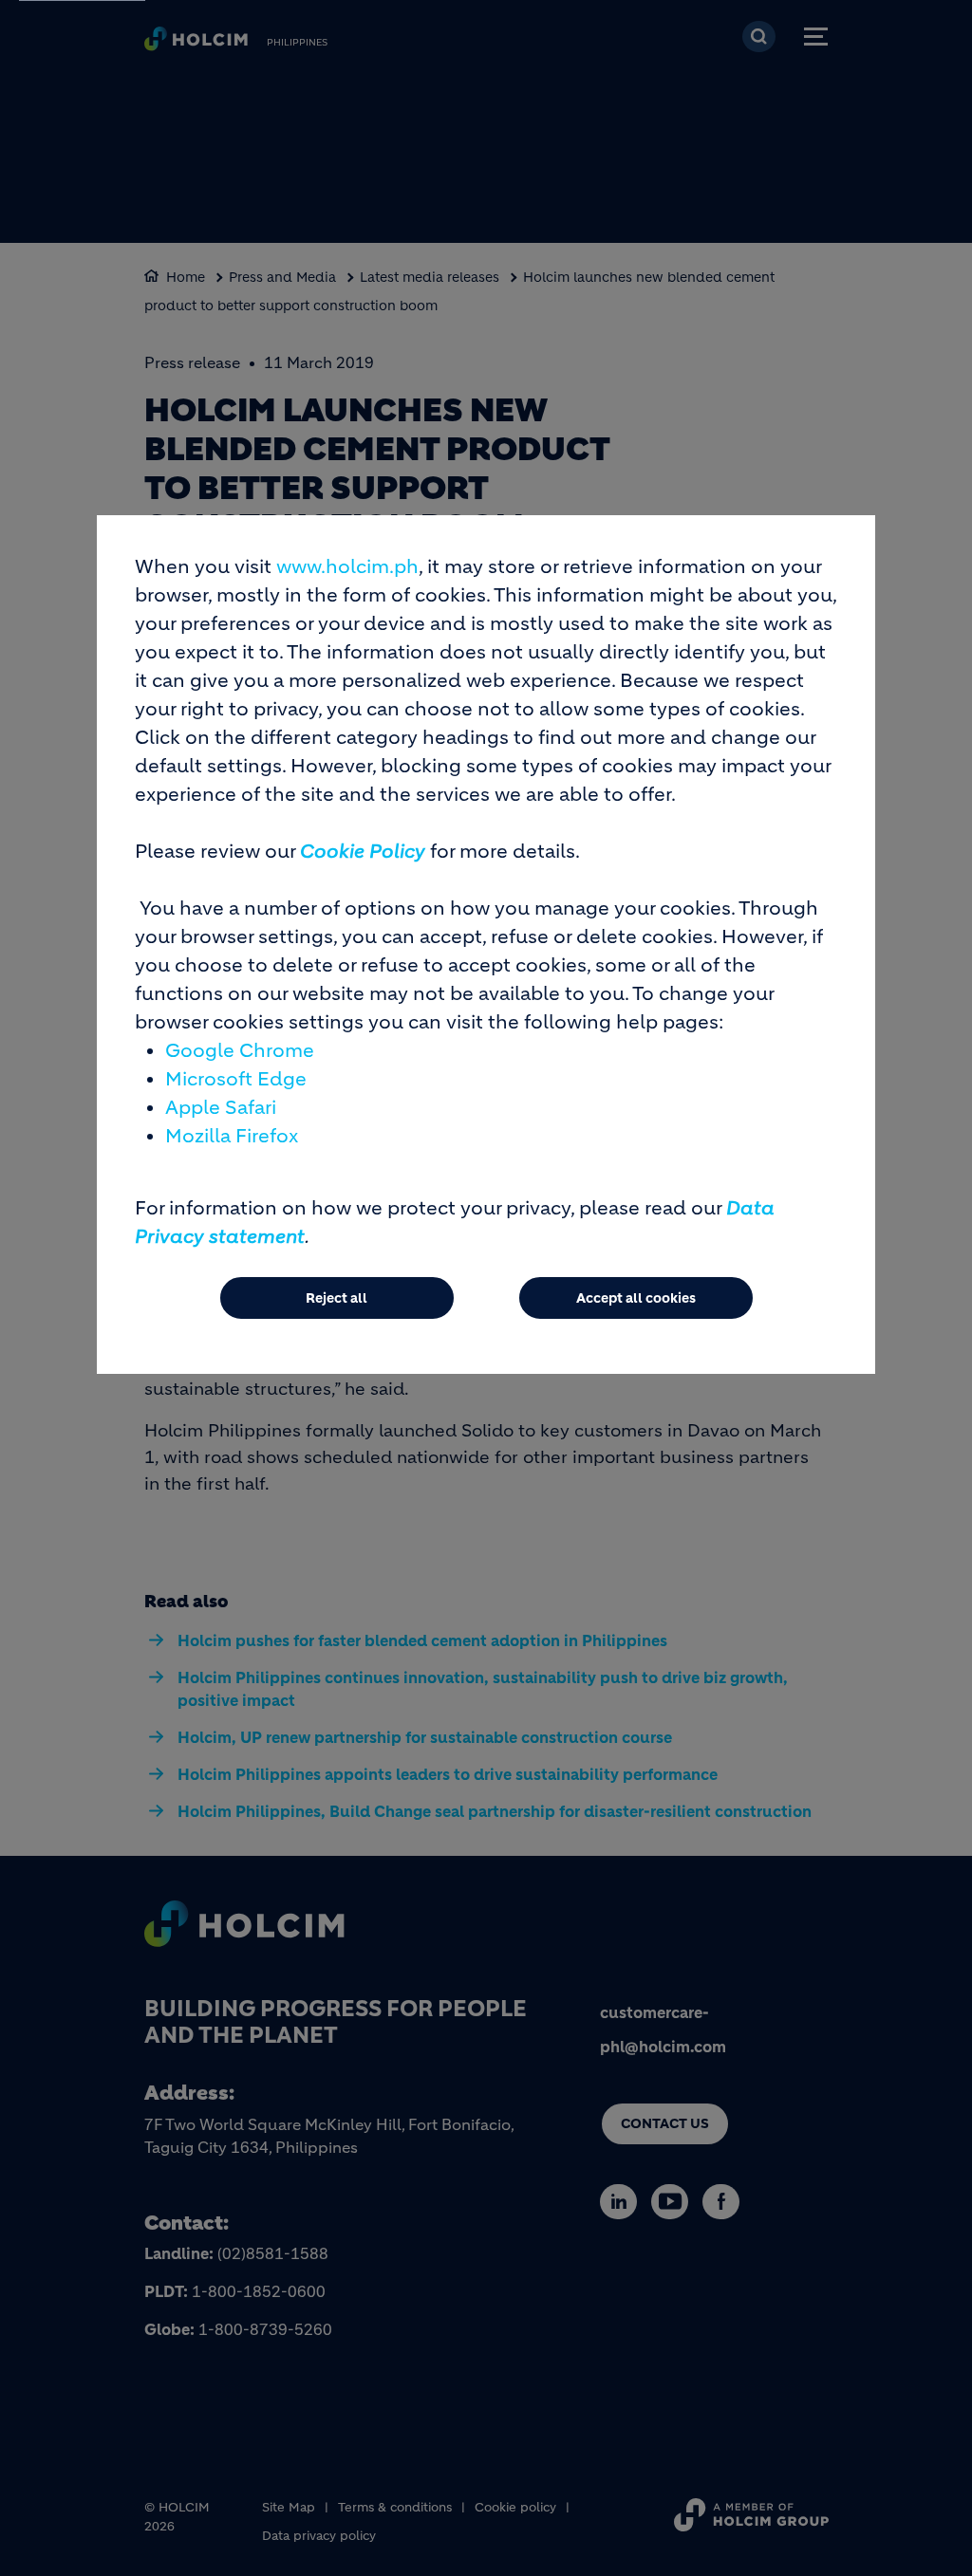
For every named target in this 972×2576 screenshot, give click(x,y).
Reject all (336, 1298)
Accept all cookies (636, 1298)
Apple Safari (221, 1108)
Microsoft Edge (236, 1079)
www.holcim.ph (347, 567)
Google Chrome (240, 1051)
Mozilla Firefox (232, 1136)
